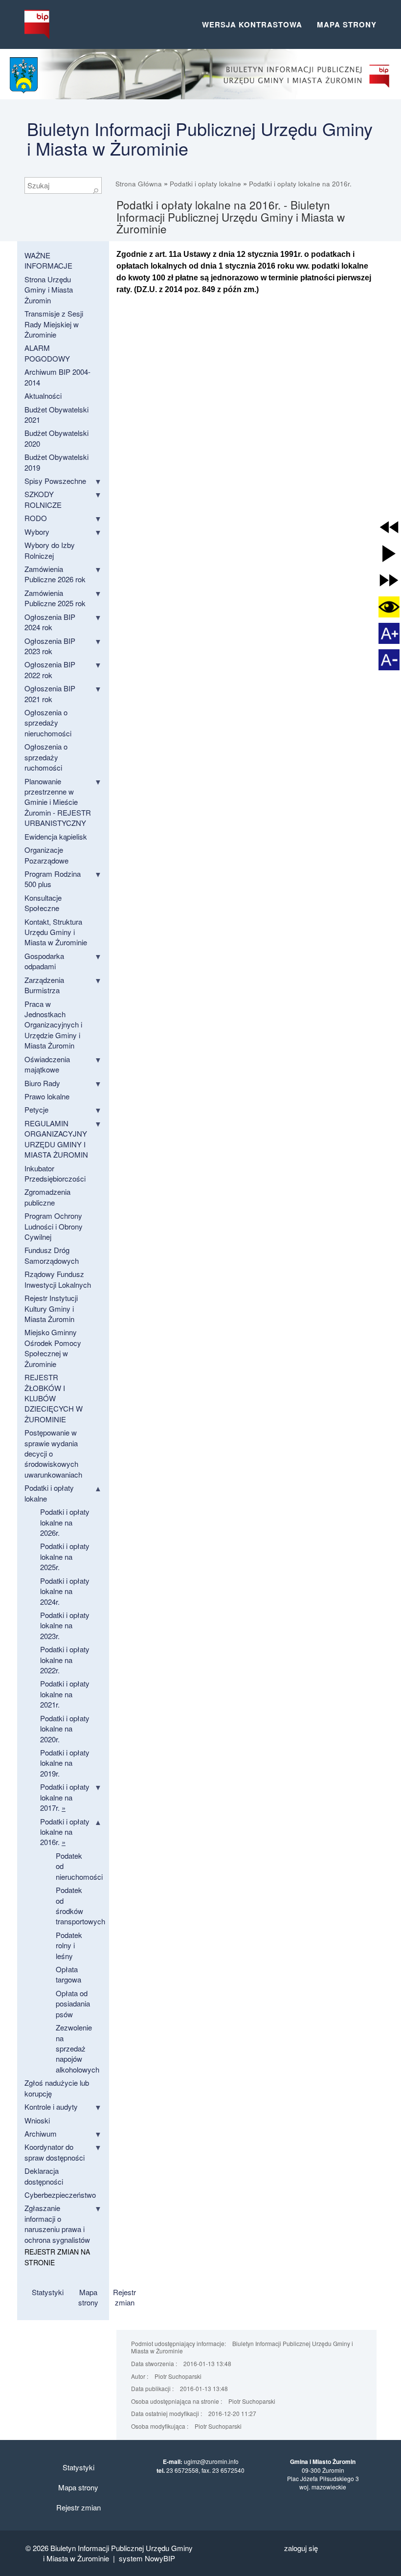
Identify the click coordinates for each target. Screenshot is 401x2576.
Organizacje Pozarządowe (46, 855)
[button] (389, 527)
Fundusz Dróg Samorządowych (52, 1255)
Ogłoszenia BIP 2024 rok (50, 622)
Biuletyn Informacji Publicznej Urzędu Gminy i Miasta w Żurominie (200, 138)
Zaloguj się (301, 2548)
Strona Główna (139, 184)
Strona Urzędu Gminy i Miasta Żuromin (49, 290)
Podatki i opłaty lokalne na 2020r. (65, 1729)
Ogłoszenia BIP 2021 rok (50, 693)
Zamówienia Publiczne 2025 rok (55, 598)
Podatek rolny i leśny (69, 1945)
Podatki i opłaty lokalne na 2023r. (65, 1625)
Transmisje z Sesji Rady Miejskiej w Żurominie (54, 324)
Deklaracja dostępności (44, 2176)
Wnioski (37, 2120)
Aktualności (43, 396)
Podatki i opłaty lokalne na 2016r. (300, 184)
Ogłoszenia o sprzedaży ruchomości (46, 757)
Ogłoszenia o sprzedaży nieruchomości (48, 723)
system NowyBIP (147, 2558)
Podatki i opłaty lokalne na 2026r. (65, 1522)
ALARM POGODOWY (47, 353)
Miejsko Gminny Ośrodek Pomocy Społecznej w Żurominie (53, 1348)
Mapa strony (347, 24)
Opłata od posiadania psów (73, 2004)
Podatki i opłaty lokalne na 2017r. (65, 1797)
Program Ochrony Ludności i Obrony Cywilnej (54, 1226)
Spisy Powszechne (55, 481)
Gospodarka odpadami (44, 961)
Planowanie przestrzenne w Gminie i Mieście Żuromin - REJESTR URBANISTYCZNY (58, 802)
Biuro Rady (42, 1083)
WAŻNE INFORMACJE (48, 260)
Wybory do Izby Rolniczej (50, 550)
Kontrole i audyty (51, 2107)
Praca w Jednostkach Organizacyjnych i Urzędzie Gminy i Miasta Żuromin (53, 1025)
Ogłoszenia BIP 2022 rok (50, 669)
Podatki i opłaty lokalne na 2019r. (65, 1763)
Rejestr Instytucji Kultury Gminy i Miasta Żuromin (51, 1308)
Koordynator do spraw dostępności (55, 2152)
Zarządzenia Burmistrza (44, 985)
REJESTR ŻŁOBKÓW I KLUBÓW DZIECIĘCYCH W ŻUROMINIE (54, 1398)
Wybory (37, 532)
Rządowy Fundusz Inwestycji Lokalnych (58, 1279)
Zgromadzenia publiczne (47, 1197)
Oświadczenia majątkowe (47, 1064)
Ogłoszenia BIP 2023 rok (50, 646)
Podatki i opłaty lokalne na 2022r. (65, 1660)
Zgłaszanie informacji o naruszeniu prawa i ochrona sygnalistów (57, 2223)
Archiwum (41, 2133)
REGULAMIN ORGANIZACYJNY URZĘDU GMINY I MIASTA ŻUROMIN (56, 1139)
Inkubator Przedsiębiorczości (55, 1173)
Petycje (36, 1109)
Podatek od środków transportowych (80, 1905)
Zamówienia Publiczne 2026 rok (55, 574)
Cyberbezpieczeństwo (60, 2195)
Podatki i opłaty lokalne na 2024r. (65, 1591)
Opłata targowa (68, 1974)
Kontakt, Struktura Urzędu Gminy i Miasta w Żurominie (56, 932)
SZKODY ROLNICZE (43, 499)
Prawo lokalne (47, 1096)
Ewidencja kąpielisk (56, 836)
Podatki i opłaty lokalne (205, 184)
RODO (36, 518)
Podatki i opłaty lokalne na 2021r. (65, 1694)
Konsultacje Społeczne (43, 903)
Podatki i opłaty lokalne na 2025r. (65, 1556)
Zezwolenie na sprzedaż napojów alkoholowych (78, 2048)
